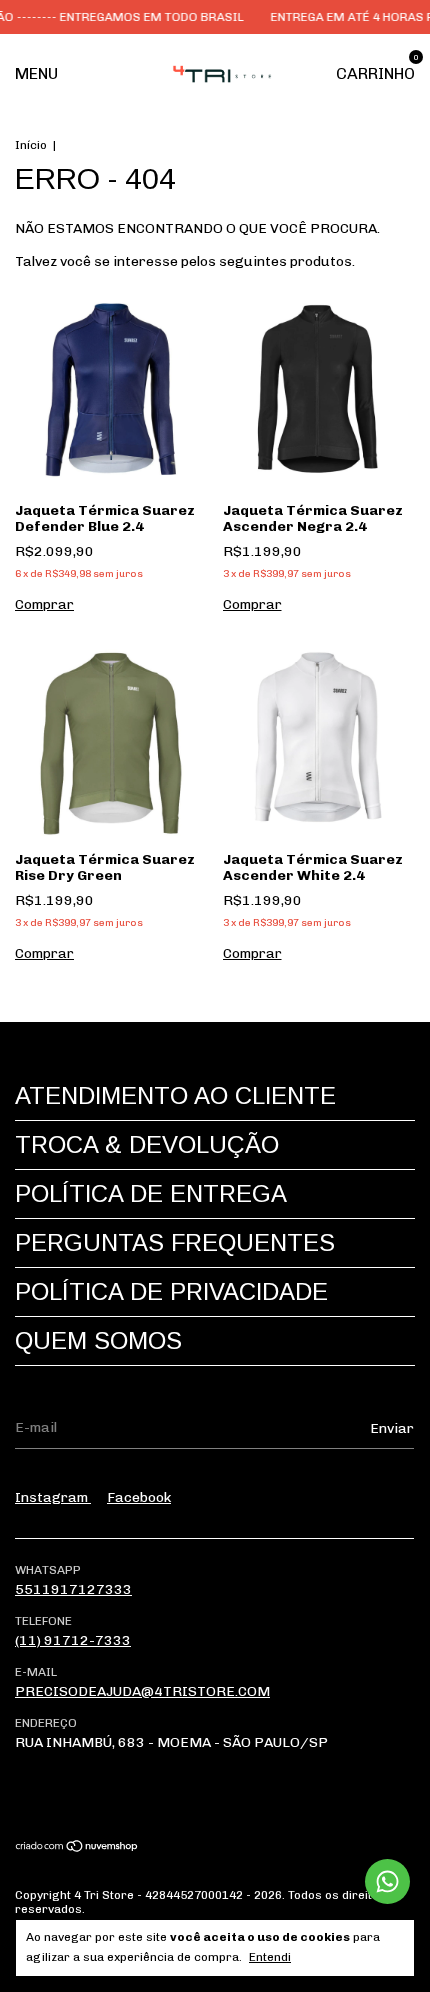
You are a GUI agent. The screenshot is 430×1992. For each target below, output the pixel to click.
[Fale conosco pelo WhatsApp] (387, 1881)
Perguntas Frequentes (175, 1242)
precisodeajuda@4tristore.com (142, 1691)
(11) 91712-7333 (73, 1640)
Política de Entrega (151, 1193)
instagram (53, 1497)
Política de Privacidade (171, 1291)
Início (31, 145)
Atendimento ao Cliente (175, 1095)
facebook (139, 1497)
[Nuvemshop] (77, 1848)
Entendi (270, 1957)
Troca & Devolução (147, 1144)
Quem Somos (98, 1340)
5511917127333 (73, 1589)
